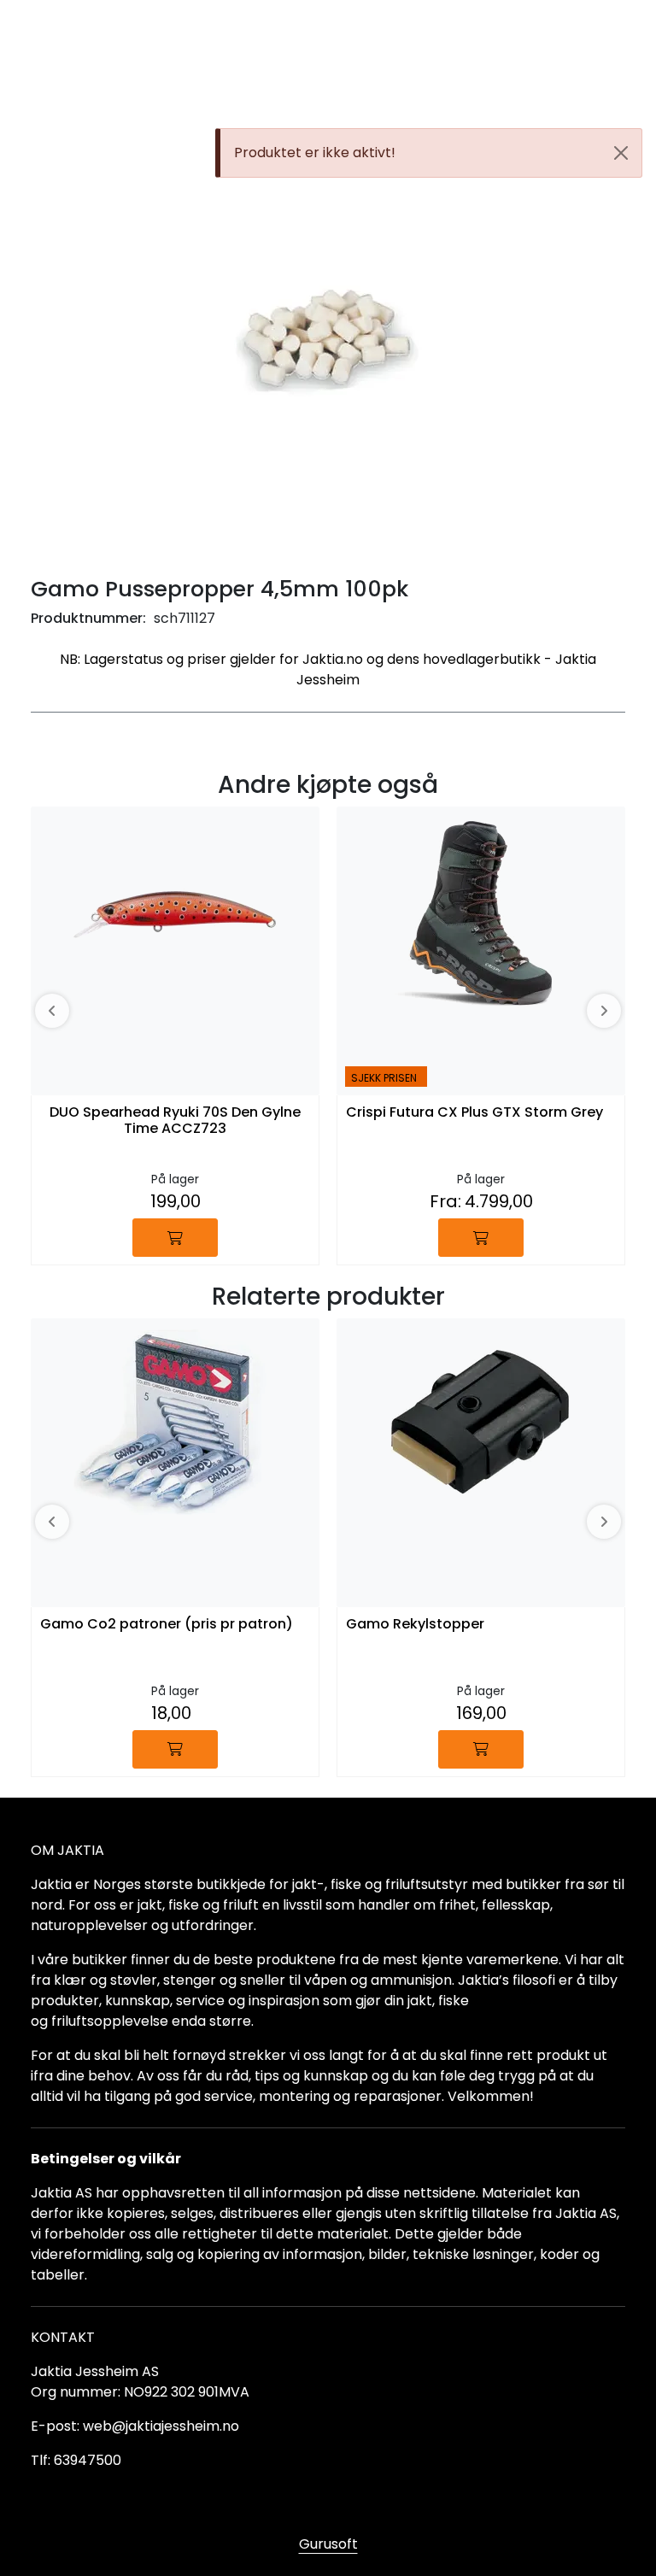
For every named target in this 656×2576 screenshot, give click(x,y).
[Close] (621, 153)
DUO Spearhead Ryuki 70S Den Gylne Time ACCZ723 (175, 1121)
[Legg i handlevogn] (175, 1238)
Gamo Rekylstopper (415, 1625)
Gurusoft (328, 2544)
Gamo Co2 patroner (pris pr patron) (167, 1625)
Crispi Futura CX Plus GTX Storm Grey (474, 1113)
